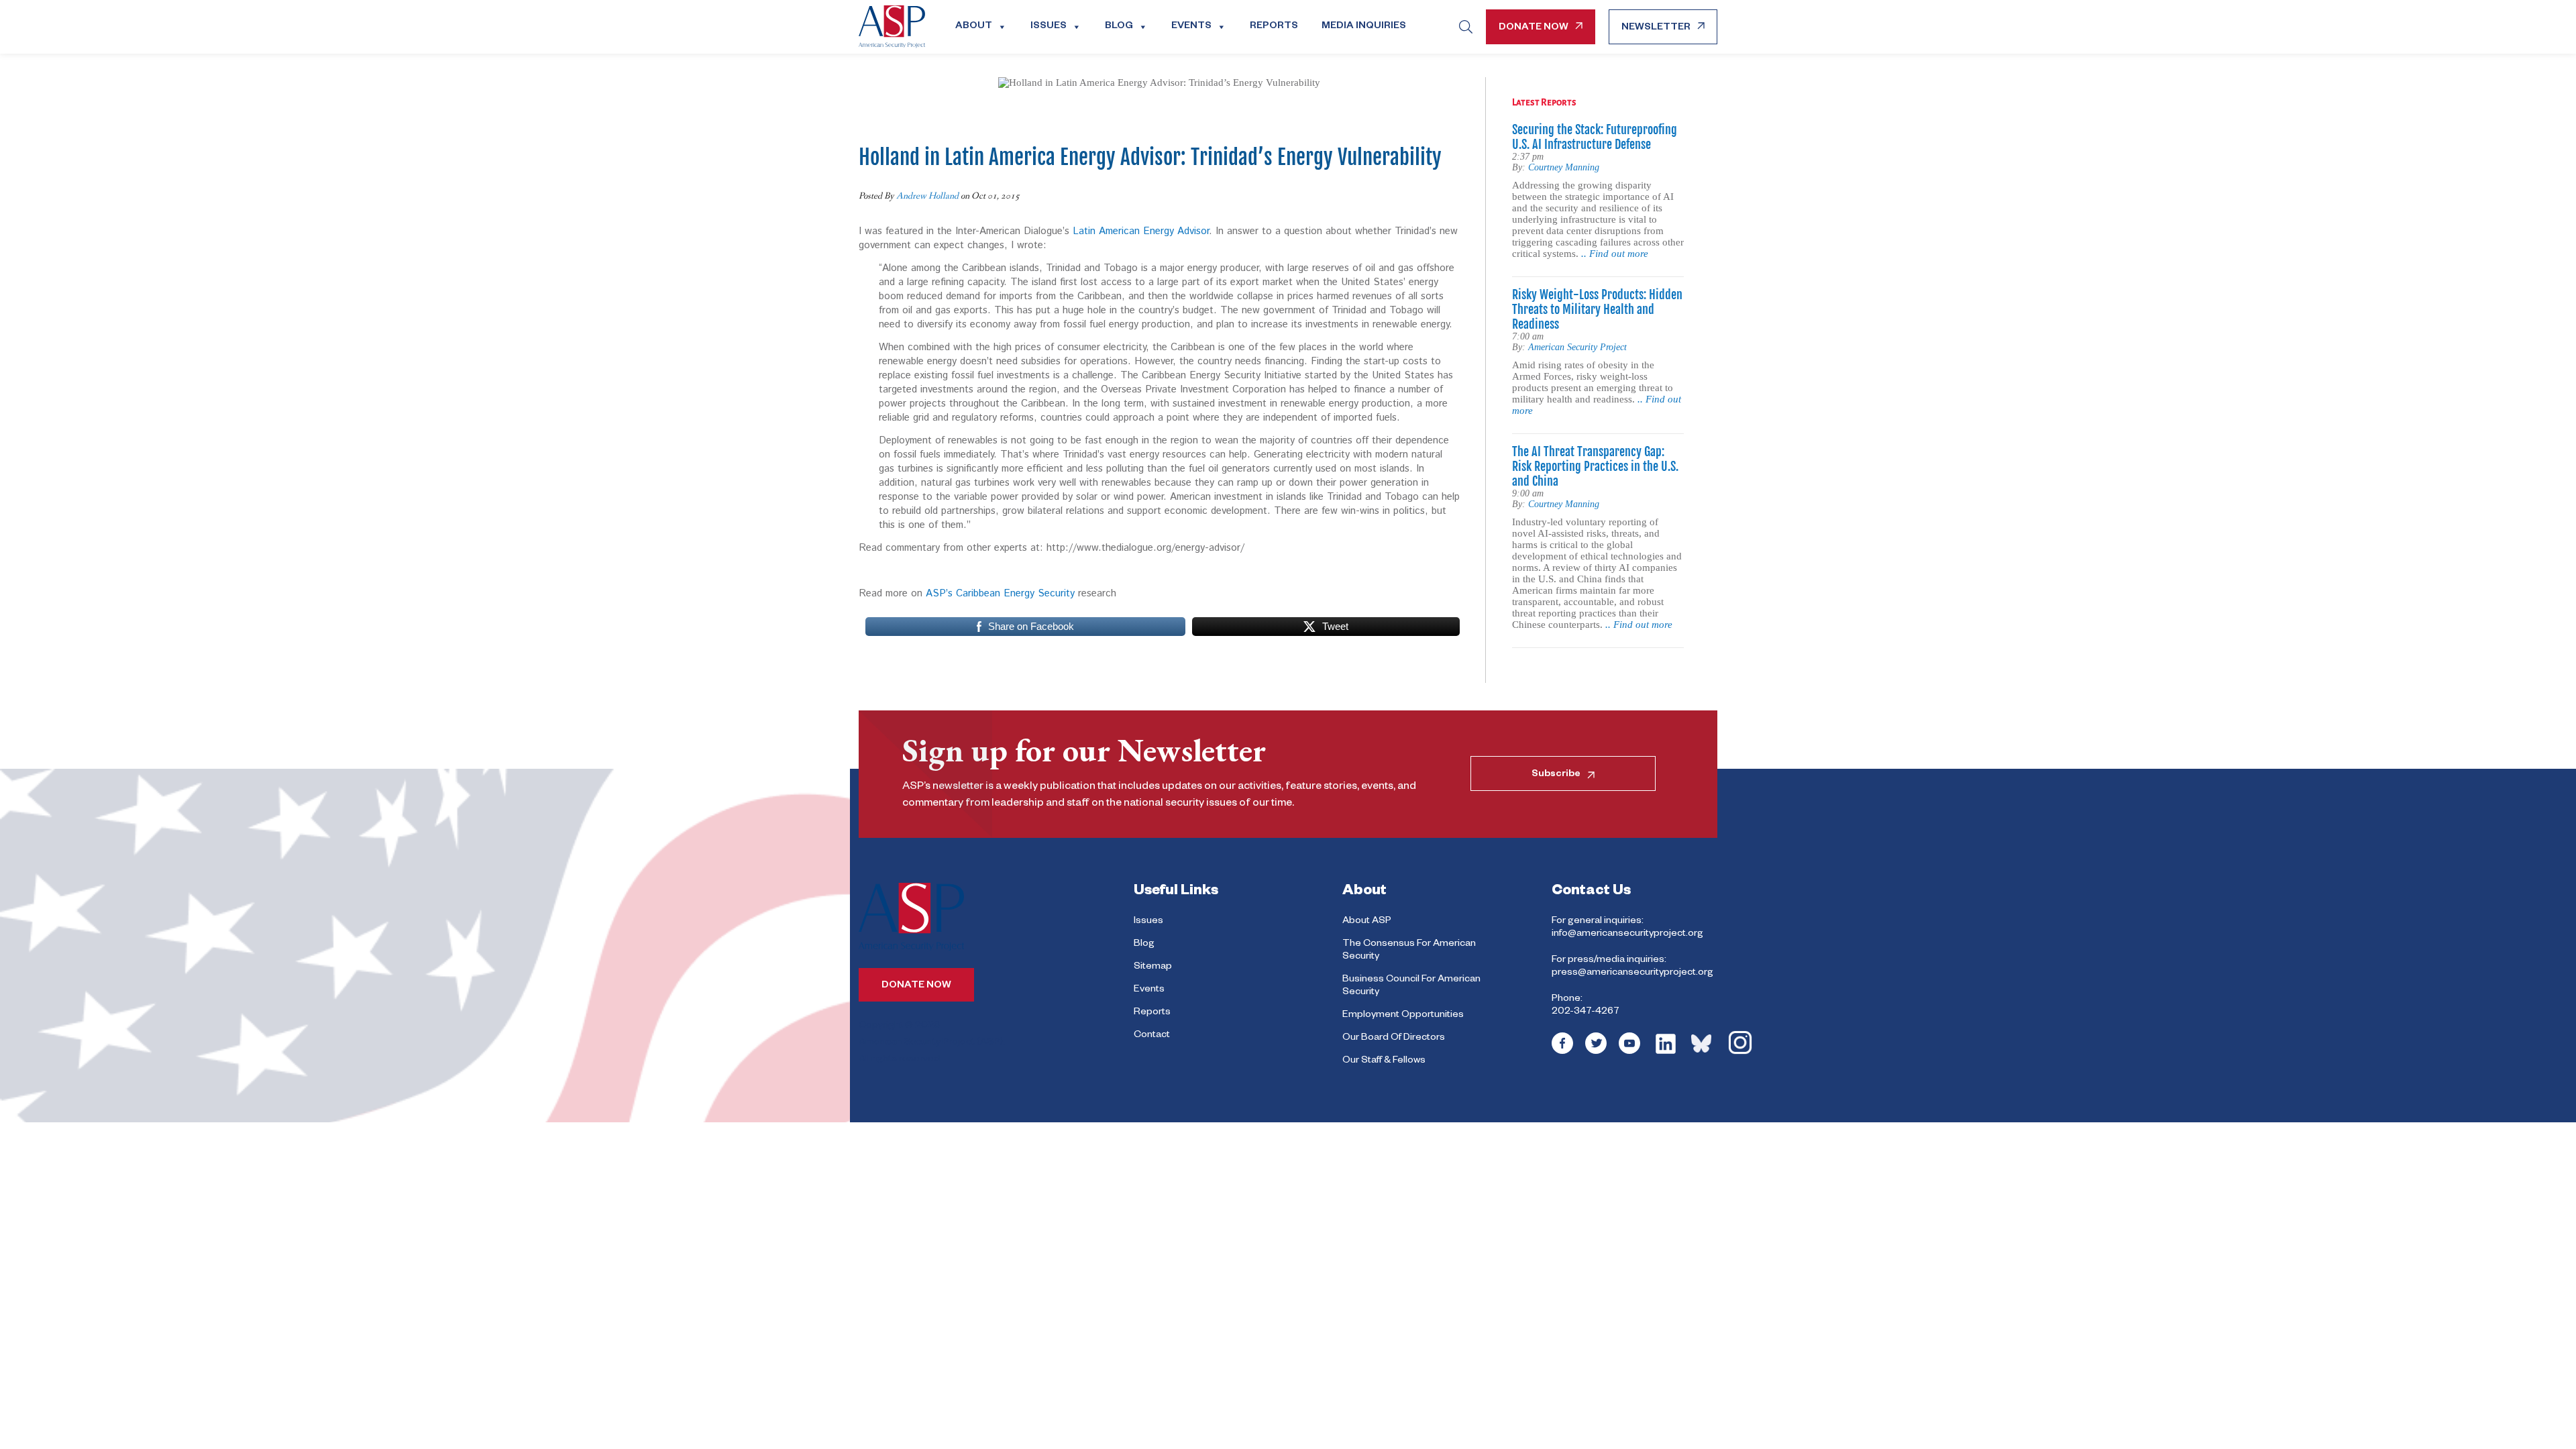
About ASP (1367, 922)
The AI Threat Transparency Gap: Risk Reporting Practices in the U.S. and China (1595, 466)
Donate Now (1534, 28)
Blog (1119, 27)
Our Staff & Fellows (1384, 1061)
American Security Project (1577, 347)
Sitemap (1153, 967)
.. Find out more (1615, 254)
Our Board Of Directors (1394, 1038)
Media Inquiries (1364, 27)
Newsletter (1656, 28)
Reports (1274, 27)
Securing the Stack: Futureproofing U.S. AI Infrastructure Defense (1595, 137)
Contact (1152, 1036)
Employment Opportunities (1403, 1016)
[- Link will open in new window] (1562, 1053)
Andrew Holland (927, 196)
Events (1191, 27)
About (974, 27)
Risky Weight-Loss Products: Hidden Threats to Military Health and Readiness (1597, 309)
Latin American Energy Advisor (1141, 231)
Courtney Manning (1564, 167)
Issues (1049, 27)
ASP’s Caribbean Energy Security (1000, 593)
